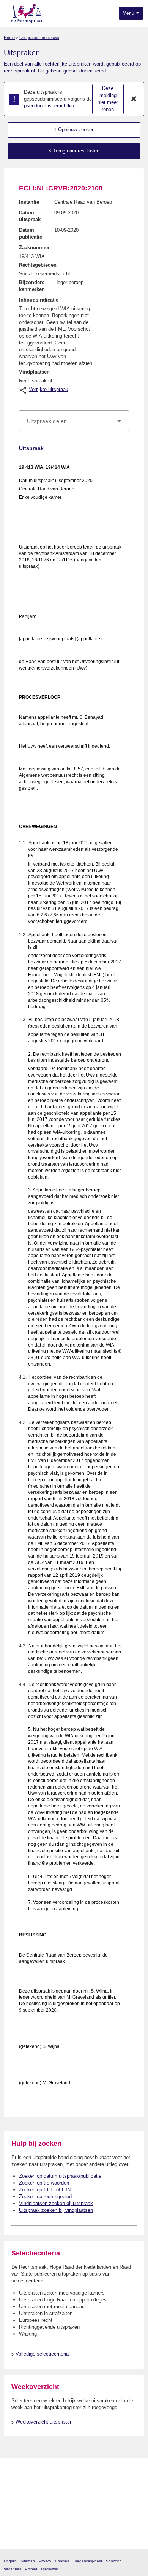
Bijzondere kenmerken (32, 286)
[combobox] (74, 421)
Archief (31, 2569)
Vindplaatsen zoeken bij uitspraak (56, 2203)
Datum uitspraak (30, 216)
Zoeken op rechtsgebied (45, 2196)
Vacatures (13, 2569)
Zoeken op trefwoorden (44, 2183)
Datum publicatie (31, 233)
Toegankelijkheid (87, 2561)
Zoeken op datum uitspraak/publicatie (60, 2176)
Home (9, 38)
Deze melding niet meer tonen (108, 99)
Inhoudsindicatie (39, 300)
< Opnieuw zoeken (74, 130)
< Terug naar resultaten (74, 151)
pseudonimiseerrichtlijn (49, 106)
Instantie (29, 202)
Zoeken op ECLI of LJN (45, 2190)
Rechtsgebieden (38, 265)
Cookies (62, 2561)
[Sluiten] (134, 99)
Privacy (45, 2561)
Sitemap (28, 2561)
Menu (129, 13)
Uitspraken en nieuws (39, 38)
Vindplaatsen (34, 372)
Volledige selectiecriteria (42, 2354)
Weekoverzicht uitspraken (44, 2422)
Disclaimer (50, 2569)
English (10, 2561)
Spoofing (114, 2561)
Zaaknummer (34, 248)
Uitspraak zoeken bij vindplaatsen (56, 2210)
